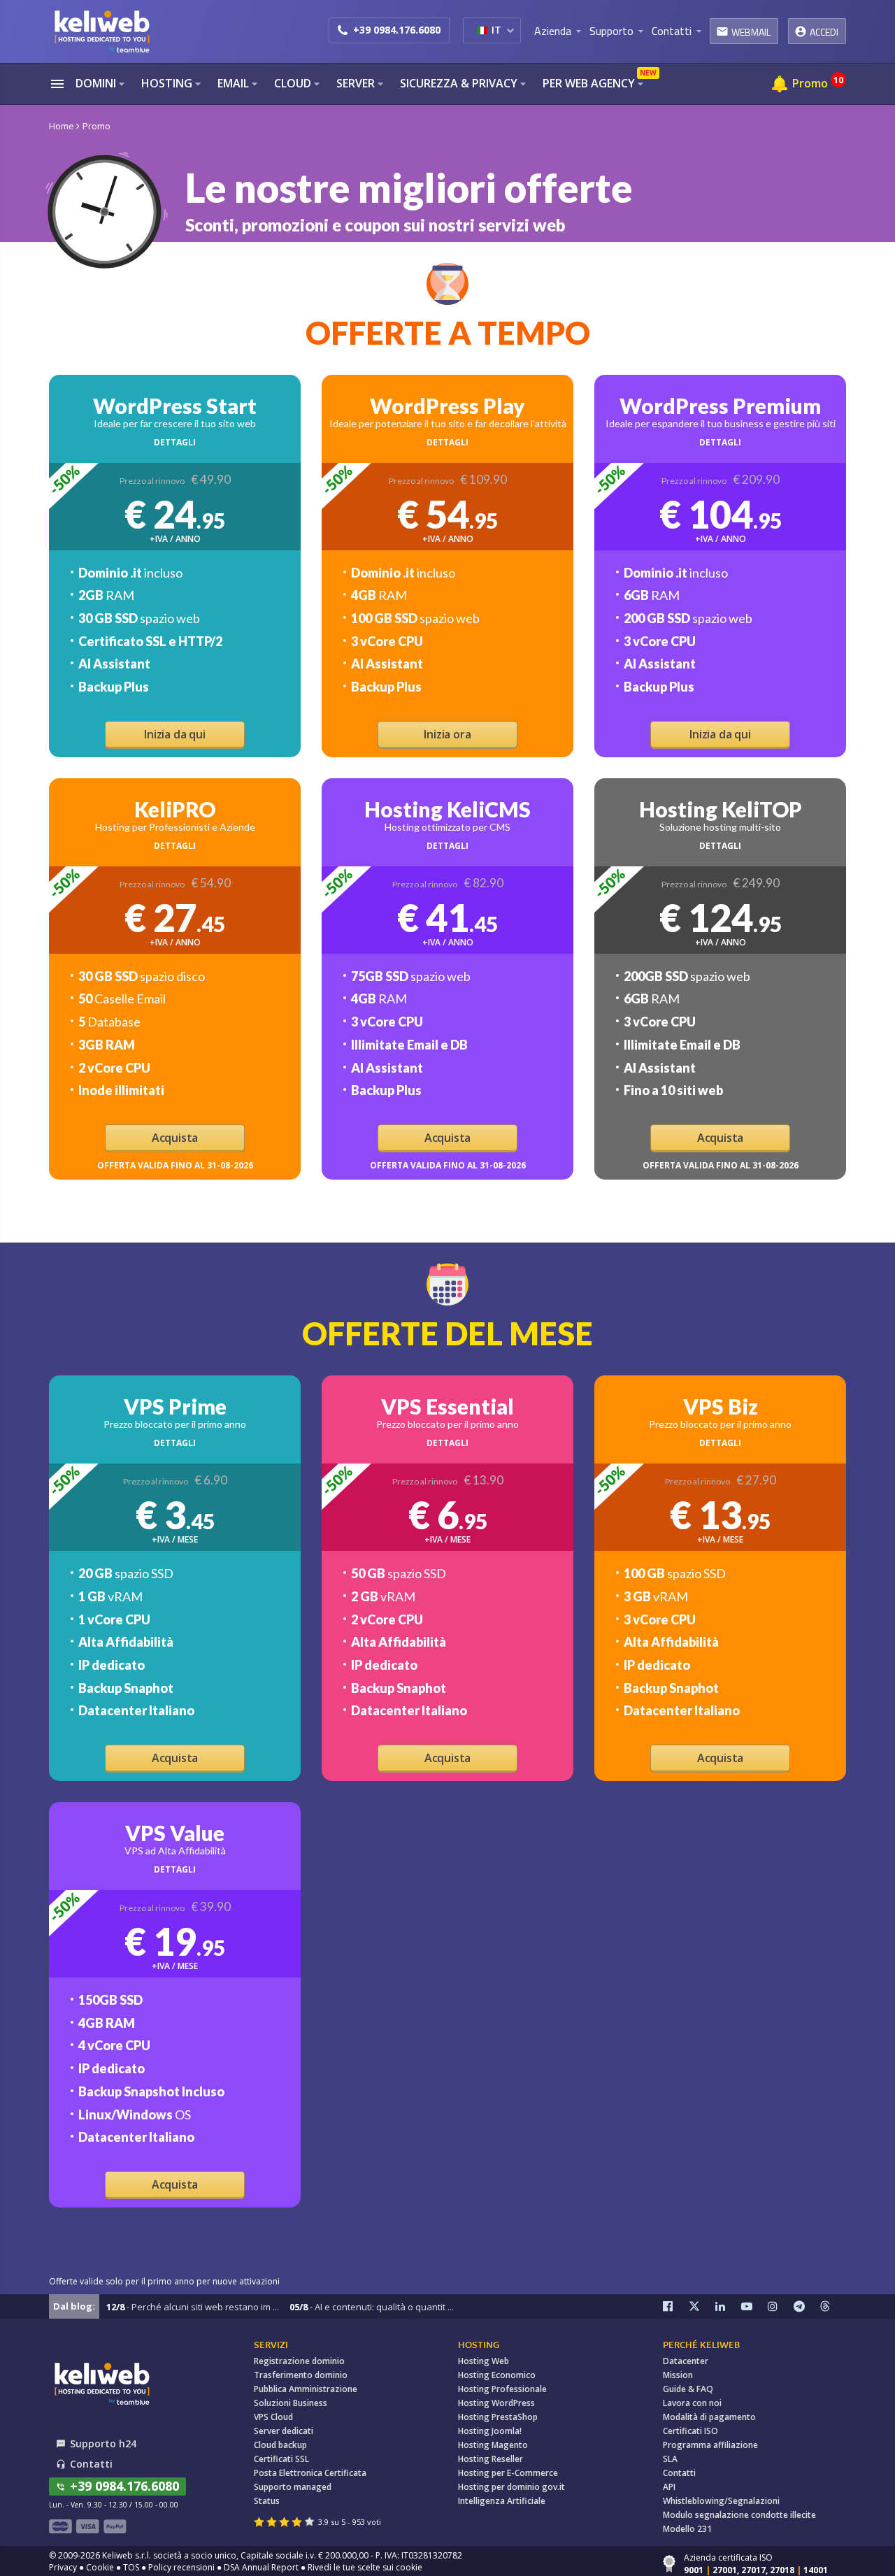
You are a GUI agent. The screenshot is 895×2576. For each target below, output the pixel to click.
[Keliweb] (101, 2383)
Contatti (679, 2473)
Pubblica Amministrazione (306, 2389)
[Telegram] (807, 2306)
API (669, 2487)
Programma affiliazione (710, 2445)
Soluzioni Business (291, 2403)
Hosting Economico (497, 2375)
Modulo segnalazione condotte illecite (739, 2515)
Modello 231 (687, 2529)
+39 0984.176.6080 (397, 30)
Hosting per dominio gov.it (511, 2487)
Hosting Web (484, 2361)
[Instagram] (781, 2306)
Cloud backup (280, 2445)
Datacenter (686, 2361)
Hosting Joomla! (490, 2431)
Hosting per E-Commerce (508, 2473)
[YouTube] (754, 2306)
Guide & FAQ (688, 2389)
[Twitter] (702, 2306)
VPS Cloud (273, 2417)
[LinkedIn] (729, 2306)
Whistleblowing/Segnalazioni (721, 2501)
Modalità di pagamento (709, 2417)
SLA (670, 2459)
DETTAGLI (175, 442)
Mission (678, 2375)
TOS (131, 2567)
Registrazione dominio (299, 2361)
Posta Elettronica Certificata (310, 2473)
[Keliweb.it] (101, 31)
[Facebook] (676, 2306)
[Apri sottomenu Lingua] (510, 30)
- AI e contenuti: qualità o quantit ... (372, 2307)
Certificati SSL (281, 2459)
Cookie (100, 2567)
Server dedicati (284, 2431)
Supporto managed (293, 2487)
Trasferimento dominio (301, 2375)
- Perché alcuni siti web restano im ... (193, 2307)
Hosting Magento (493, 2445)
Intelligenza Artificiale (502, 2501)
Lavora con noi (692, 2403)
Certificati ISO (690, 2431)
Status (267, 2501)
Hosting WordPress (496, 2403)
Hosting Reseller (491, 2459)
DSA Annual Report (261, 2567)
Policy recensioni (181, 2567)
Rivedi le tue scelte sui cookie (365, 2567)
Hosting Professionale (502, 2389)
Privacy (63, 2567)
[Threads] (833, 2306)
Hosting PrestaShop (498, 2417)
